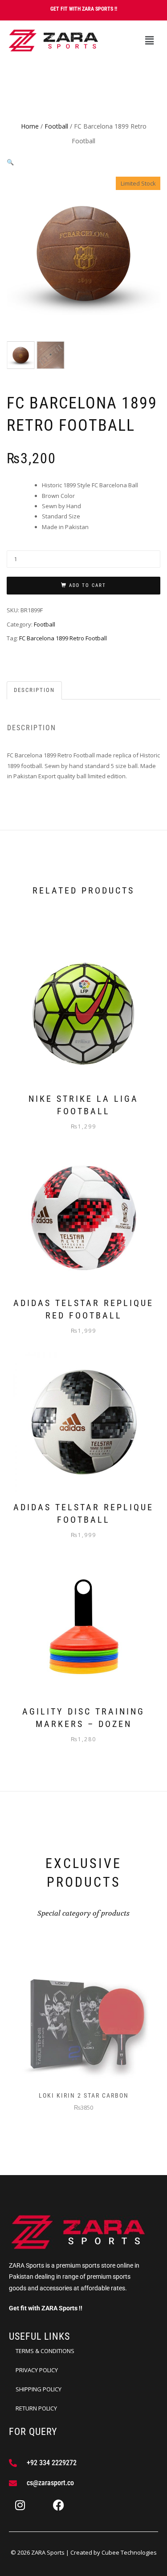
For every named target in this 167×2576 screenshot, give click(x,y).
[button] (149, 40)
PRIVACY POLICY (37, 2370)
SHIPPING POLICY (39, 2389)
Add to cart (88, 585)
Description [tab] (34, 690)
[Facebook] (58, 2505)
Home (30, 126)
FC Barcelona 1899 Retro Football (63, 638)
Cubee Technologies (129, 2552)
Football (56, 126)
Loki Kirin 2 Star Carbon (84, 2095)
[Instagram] (20, 2505)
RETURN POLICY (36, 2408)
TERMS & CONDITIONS (45, 2351)
